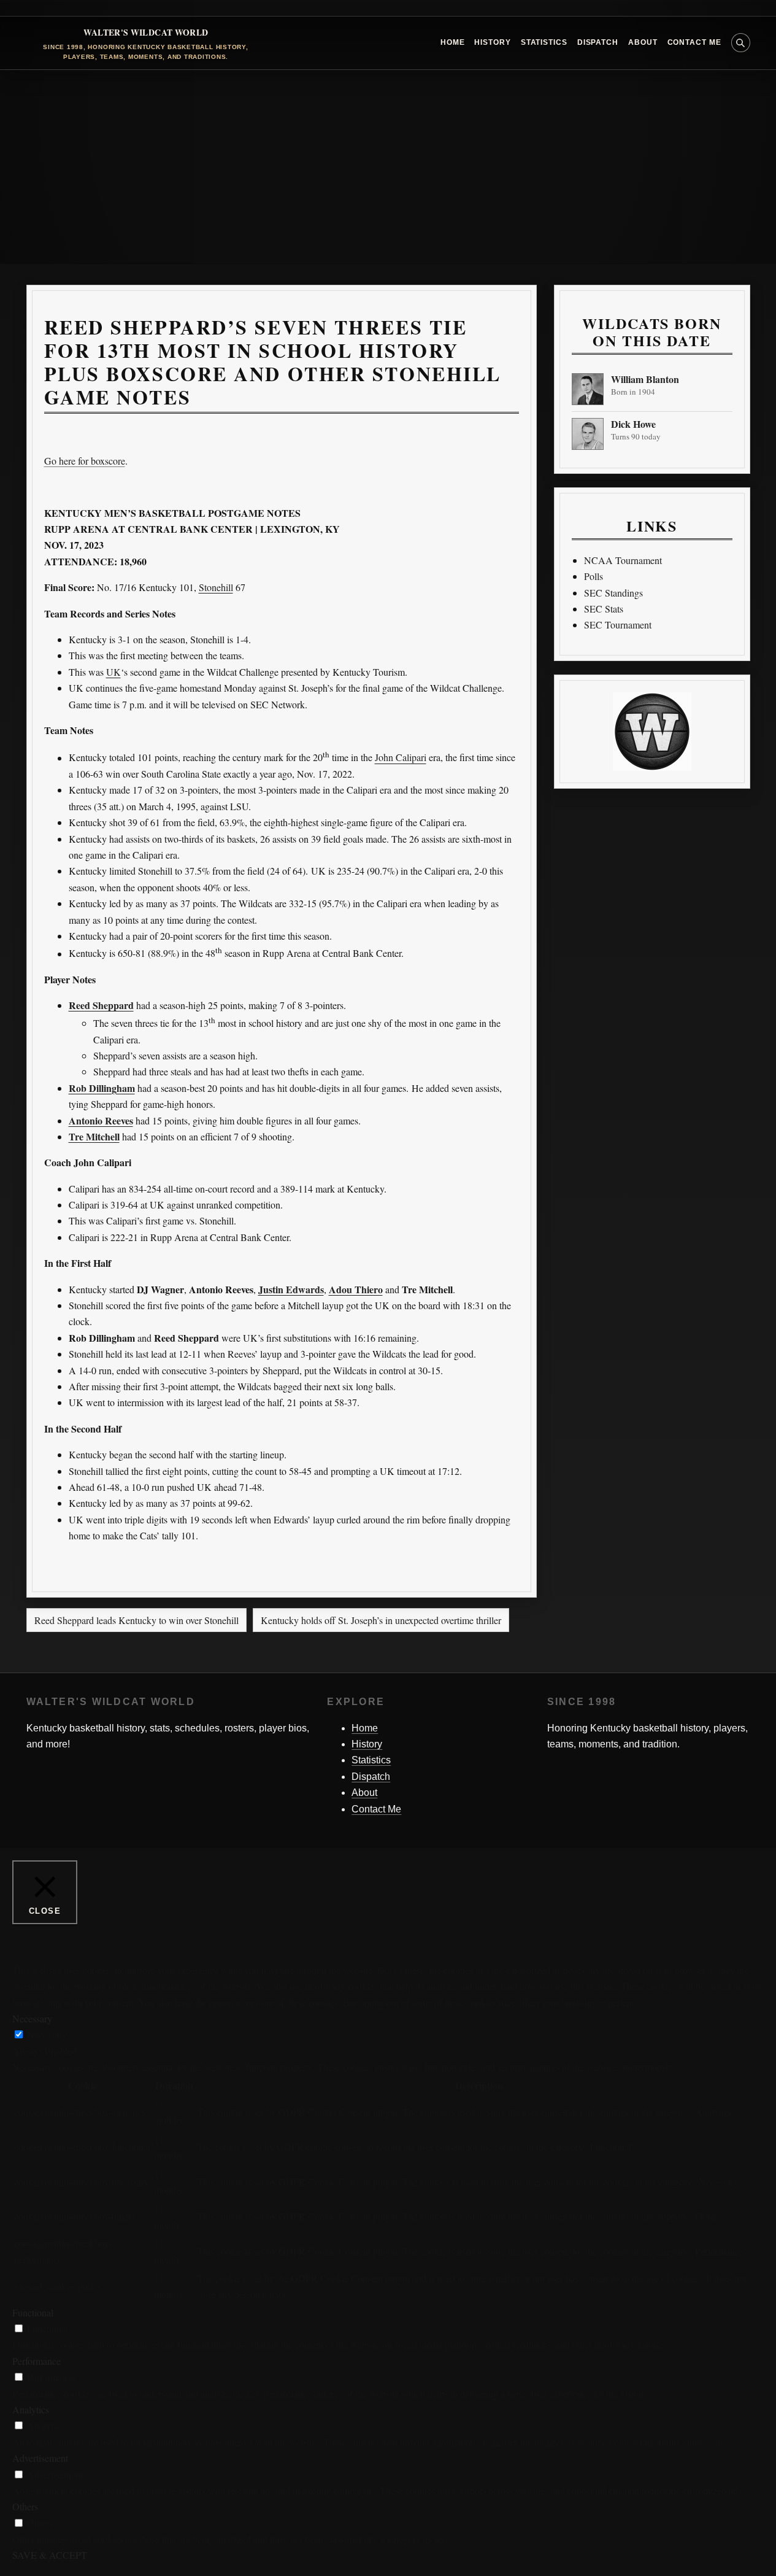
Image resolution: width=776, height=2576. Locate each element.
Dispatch (598, 42)
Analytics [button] (31, 2409)
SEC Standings (613, 593)
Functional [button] (33, 2312)
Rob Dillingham (102, 1088)
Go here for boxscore (85, 461)
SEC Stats (604, 609)
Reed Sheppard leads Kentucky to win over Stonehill (136, 1620)
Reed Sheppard (101, 1005)
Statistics (544, 42)
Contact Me (694, 42)
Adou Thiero (356, 1289)
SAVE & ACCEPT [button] (50, 2555)
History (492, 42)
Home (453, 42)
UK (113, 672)
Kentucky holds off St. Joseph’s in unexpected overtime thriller (381, 1620)
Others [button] (25, 2506)
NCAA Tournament (623, 560)
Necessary (47, 2034)
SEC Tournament (618, 625)
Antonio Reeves (101, 1120)
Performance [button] (36, 2361)
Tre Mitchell (94, 1136)
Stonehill (216, 587)
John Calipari (401, 758)
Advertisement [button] (40, 2458)
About (643, 42)
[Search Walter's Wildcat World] (741, 43)
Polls (594, 576)
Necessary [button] (32, 2018)
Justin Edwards (291, 1289)
